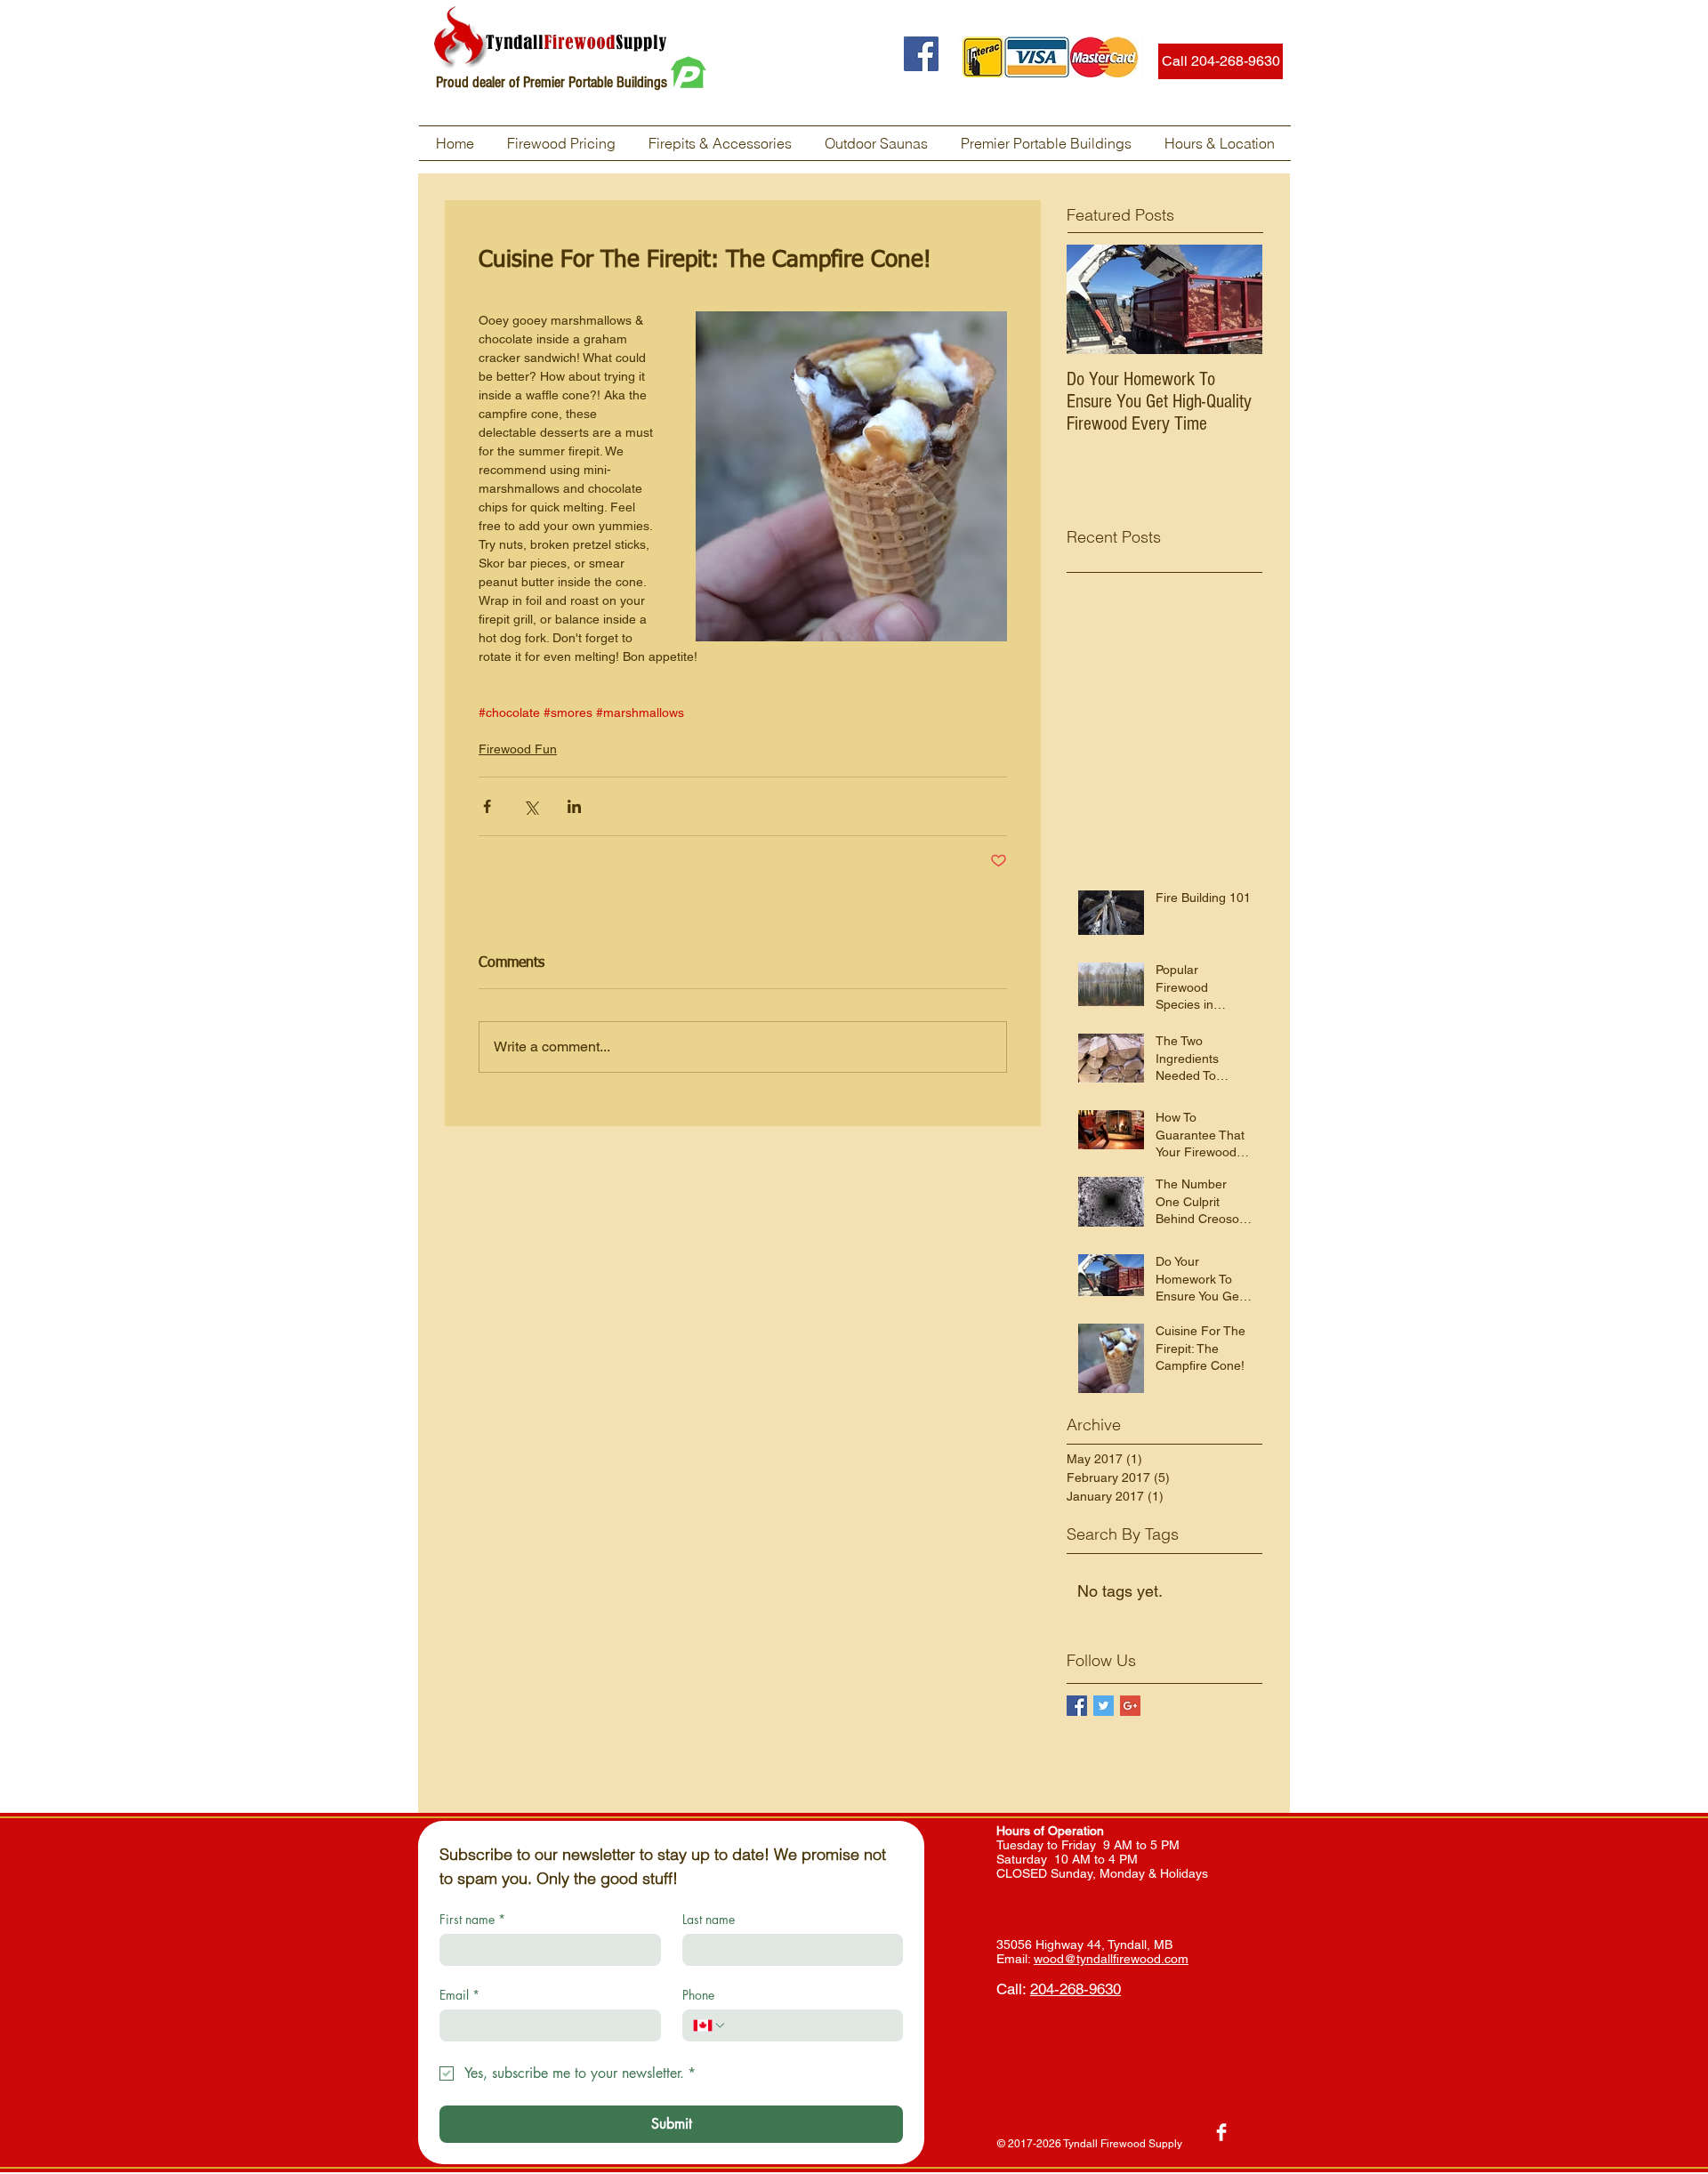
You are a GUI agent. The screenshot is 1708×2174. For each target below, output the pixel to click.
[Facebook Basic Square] (1077, 1706)
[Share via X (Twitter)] (531, 806)
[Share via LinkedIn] (574, 806)
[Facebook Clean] (1221, 2132)
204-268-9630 (1076, 1989)
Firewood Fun (518, 749)
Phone (698, 1995)
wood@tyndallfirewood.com (1111, 1959)
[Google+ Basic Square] (1130, 1706)
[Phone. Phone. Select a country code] (710, 2025)
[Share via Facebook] (487, 806)
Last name (709, 1919)
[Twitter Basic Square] (1104, 1706)
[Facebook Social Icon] (921, 54)
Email (459, 1995)
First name (472, 1919)
